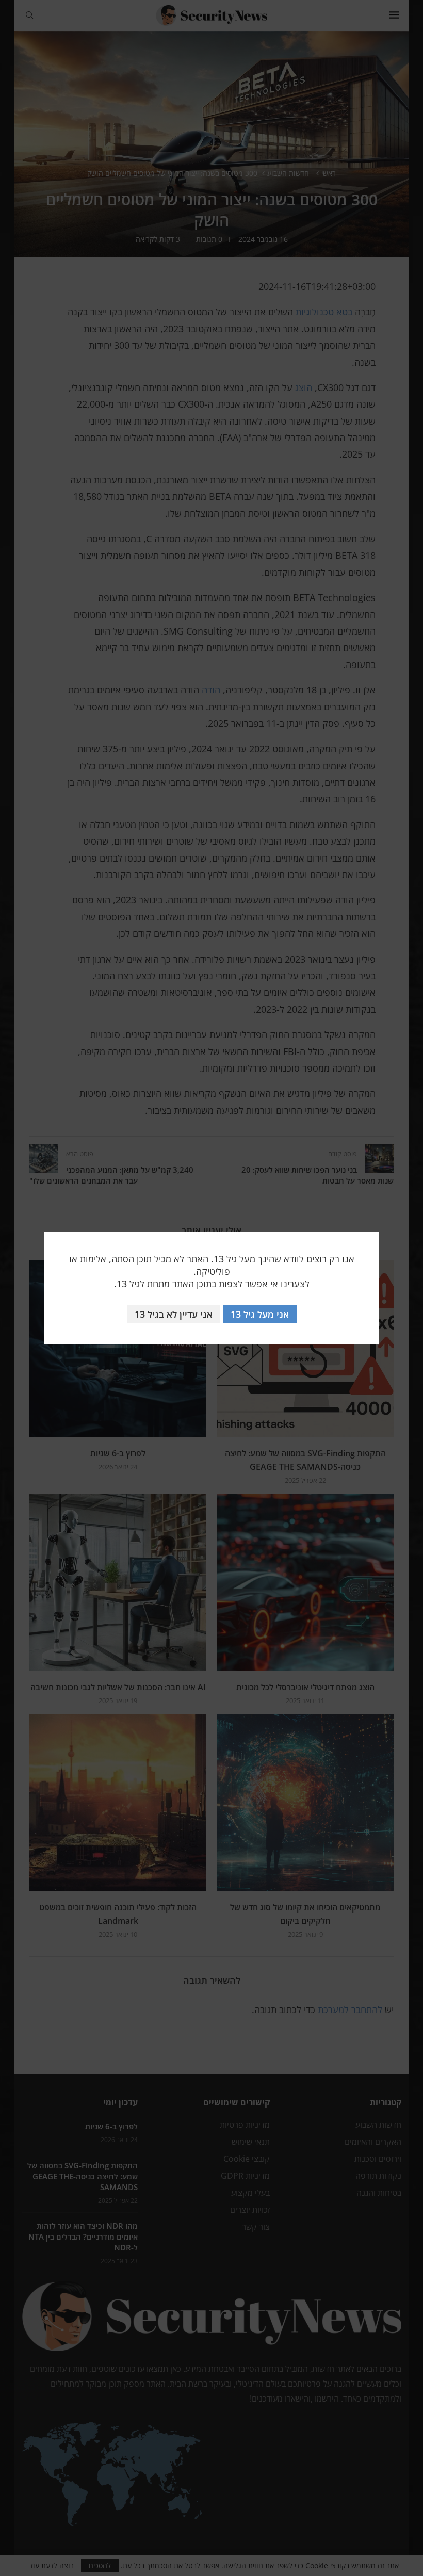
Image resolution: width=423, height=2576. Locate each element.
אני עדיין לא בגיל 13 (174, 1314)
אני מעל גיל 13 (260, 1314)
